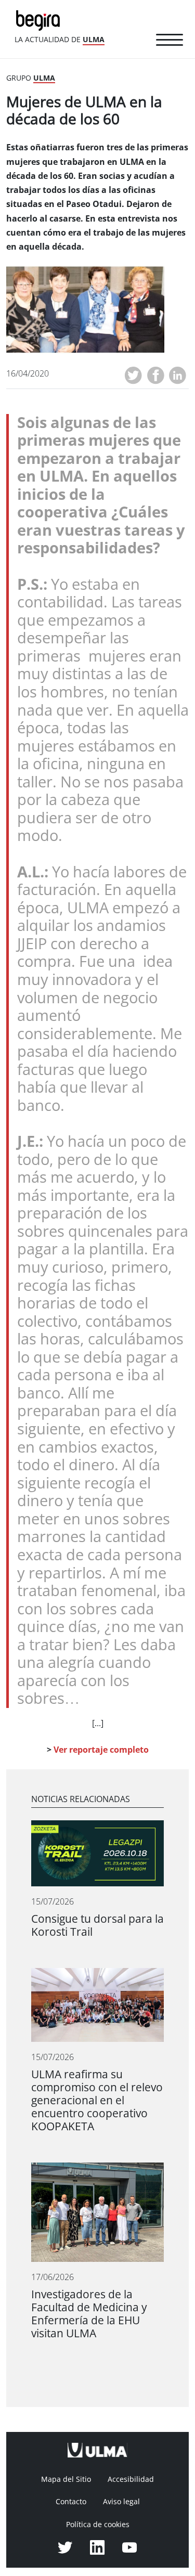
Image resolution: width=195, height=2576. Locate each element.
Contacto (71, 2502)
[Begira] (40, 20)
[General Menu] (170, 42)
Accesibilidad (131, 2479)
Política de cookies (98, 2525)
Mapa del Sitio (66, 2479)
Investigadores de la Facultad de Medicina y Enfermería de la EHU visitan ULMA (89, 2314)
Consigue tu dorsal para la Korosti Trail (97, 1925)
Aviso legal (121, 2502)
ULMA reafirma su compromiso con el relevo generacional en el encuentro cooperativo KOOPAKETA (97, 2100)
